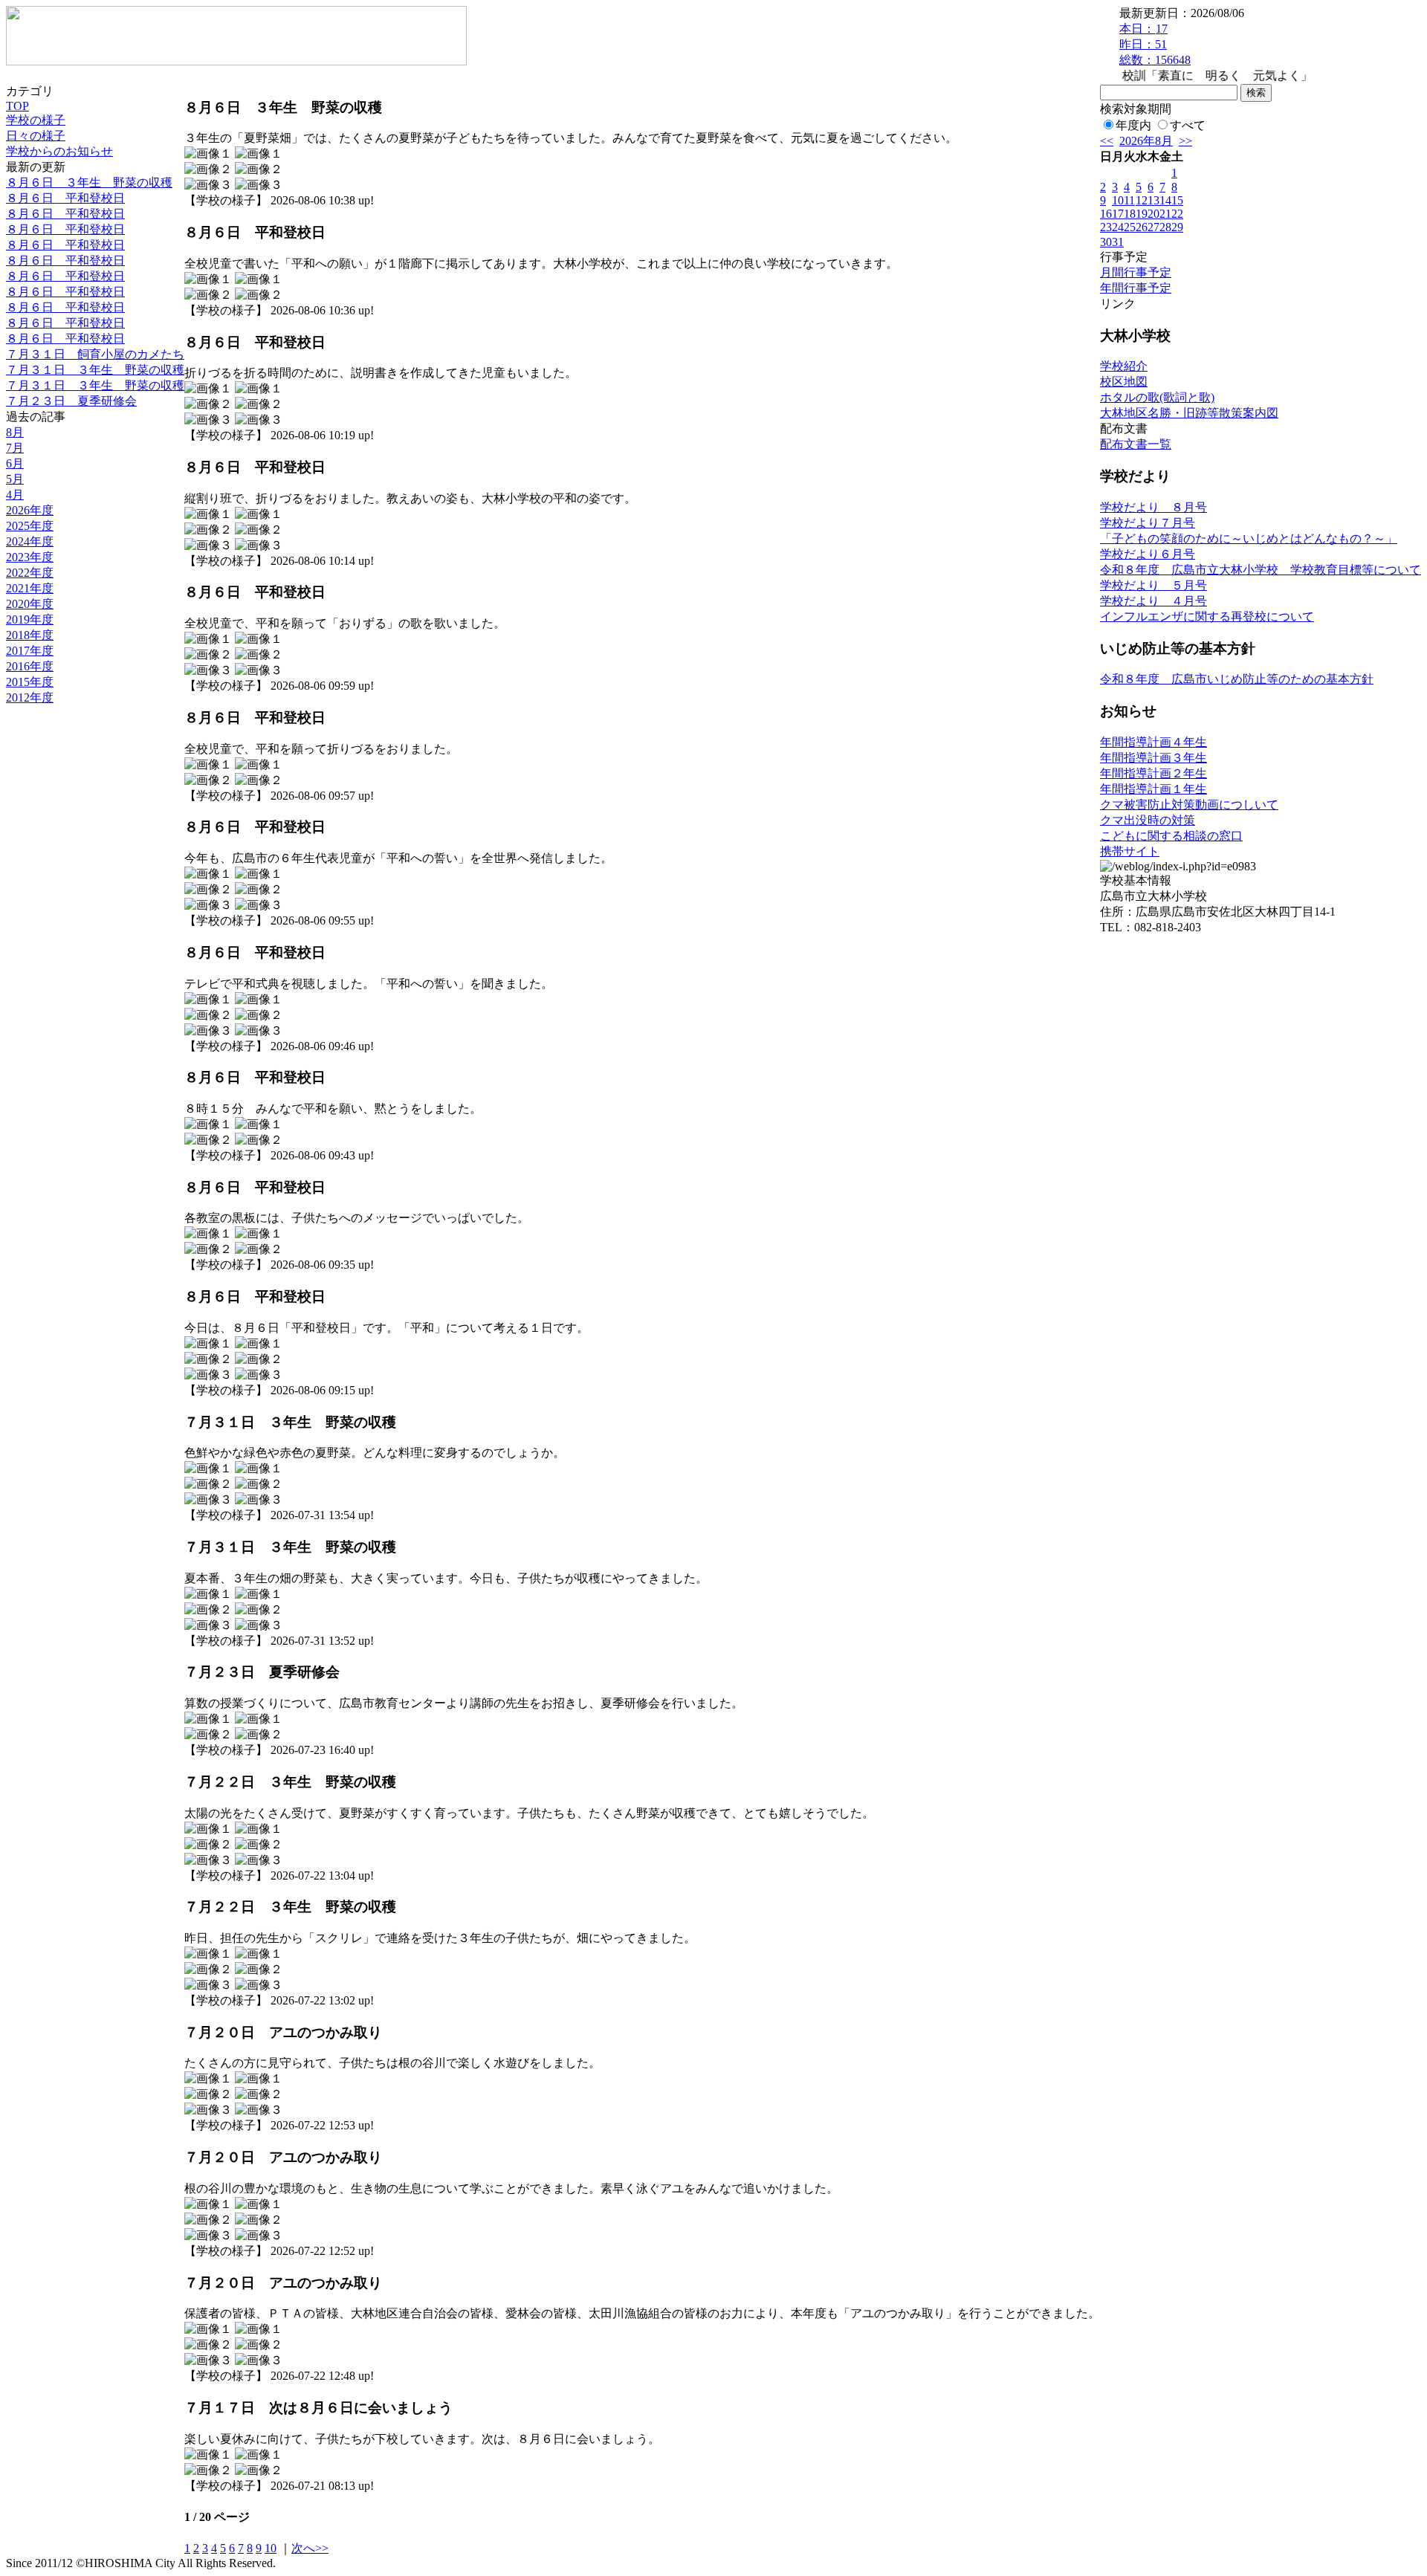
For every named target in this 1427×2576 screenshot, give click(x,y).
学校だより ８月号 (1153, 507)
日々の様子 (36, 136)
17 (1118, 214)
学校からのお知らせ (59, 151)
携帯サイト (1130, 851)
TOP (17, 106)
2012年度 (30, 698)
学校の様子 (36, 120)
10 (271, 2548)
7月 (15, 448)
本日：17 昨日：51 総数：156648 (1155, 44)
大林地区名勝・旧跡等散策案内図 (1189, 413)
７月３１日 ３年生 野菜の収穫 (95, 370)
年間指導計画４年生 (1153, 742)
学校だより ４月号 (1153, 601)
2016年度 (30, 666)
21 (1165, 214)
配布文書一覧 (1136, 444)
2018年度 (30, 635)
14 (1165, 200)
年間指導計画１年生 (1153, 789)
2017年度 (30, 651)
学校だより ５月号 (1153, 585)
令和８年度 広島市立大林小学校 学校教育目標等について (1261, 570)
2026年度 (30, 510)
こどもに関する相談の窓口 (1171, 836)
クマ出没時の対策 (1148, 820)
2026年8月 (1146, 141)
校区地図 (1124, 382)
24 (1118, 227)
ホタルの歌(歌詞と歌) (1157, 397)
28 (1165, 227)
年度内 (1133, 125)
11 (1129, 200)
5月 (15, 479)
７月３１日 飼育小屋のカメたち (95, 354)
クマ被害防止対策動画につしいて (1189, 805)
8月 (15, 432)
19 (1142, 214)
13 (1153, 200)
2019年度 (30, 619)
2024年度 (30, 541)
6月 (15, 463)
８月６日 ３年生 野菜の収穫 (89, 182)
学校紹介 (1124, 366)
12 (1142, 200)
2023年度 (30, 557)
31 (1118, 242)
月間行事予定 (1136, 272)
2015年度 (30, 682)
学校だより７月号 (1148, 523)
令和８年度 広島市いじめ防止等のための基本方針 (1237, 679)
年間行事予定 (1136, 288)
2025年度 (30, 526)
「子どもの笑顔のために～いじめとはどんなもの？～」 (1249, 538)
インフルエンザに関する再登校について (1207, 617)
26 (1142, 227)
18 (1130, 214)
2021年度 (30, 588)
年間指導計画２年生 (1153, 773)
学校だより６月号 (1148, 554)
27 (1153, 227)
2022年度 (30, 573)
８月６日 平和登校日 (65, 198)
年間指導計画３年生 (1153, 758)
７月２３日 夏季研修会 (71, 401)
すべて (1188, 125)
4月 (15, 495)
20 (1153, 214)
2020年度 (30, 604)
